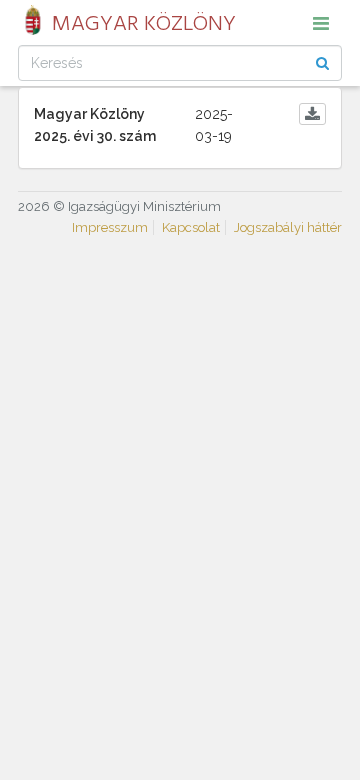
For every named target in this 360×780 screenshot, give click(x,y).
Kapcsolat (191, 227)
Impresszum (110, 227)
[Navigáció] (321, 23)
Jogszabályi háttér (288, 227)
